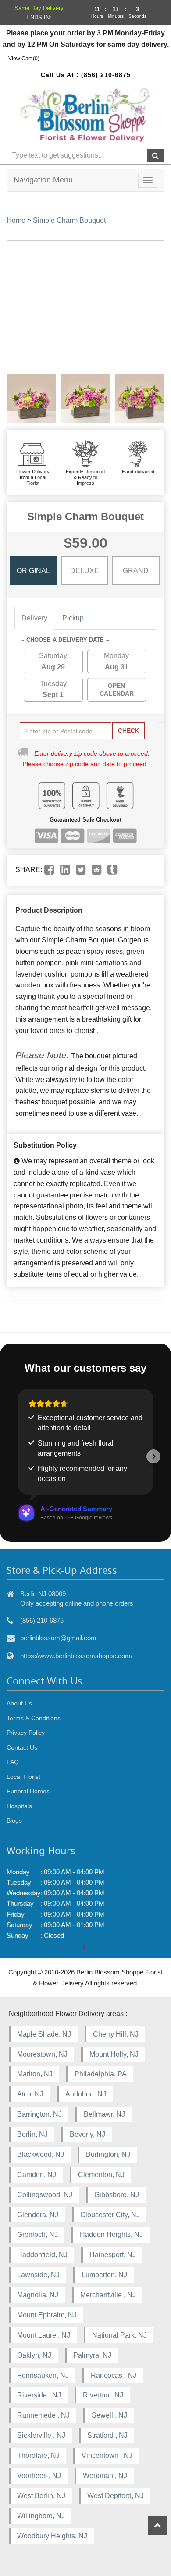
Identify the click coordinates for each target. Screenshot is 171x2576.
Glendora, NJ (38, 2215)
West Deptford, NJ (116, 2496)
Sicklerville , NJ (41, 2435)
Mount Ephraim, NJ (47, 2315)
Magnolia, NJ (38, 2295)
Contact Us (22, 1747)
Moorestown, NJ (42, 2054)
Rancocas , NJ (114, 2375)
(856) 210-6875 (106, 75)
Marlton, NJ (35, 2074)
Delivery (34, 618)
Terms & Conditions (34, 1718)
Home (16, 220)
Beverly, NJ (87, 2134)
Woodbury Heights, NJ (52, 2536)
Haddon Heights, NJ (111, 2235)
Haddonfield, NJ (42, 2255)
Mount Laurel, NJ (44, 2335)
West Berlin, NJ (41, 2496)
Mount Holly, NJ (114, 2054)
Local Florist (23, 1777)
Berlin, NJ (32, 2134)
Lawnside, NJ (38, 2275)
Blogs (14, 1820)
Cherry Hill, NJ (116, 2034)
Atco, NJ (30, 2094)
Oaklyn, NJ (34, 2355)
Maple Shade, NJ (44, 2034)
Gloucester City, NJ (110, 2215)
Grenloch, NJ (37, 2235)
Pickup (73, 618)
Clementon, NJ (101, 2175)
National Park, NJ (119, 2335)
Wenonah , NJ (105, 2476)
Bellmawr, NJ (104, 2114)
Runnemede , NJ (43, 2415)
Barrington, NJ (39, 2114)
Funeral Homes (28, 1791)
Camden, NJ (37, 2175)
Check (128, 731)
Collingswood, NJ (45, 2195)
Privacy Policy (26, 1732)
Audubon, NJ (86, 2094)
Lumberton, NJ (104, 2275)
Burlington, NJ (108, 2154)
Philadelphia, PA (101, 2074)
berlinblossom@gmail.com (58, 1638)
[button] (18, 1456)
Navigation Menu (43, 180)
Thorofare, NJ (38, 2455)
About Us (19, 1703)
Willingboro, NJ (41, 2516)
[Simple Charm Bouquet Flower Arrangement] (31, 398)
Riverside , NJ (39, 2395)
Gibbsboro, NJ (117, 2195)
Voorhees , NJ (39, 2476)
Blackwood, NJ (41, 2154)
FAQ (13, 1762)
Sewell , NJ (109, 2415)
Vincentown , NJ (107, 2455)
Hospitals (19, 1806)
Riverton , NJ (103, 2395)
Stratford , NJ (107, 2435)
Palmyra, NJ (92, 2355)
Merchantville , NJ (108, 2295)
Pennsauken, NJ (43, 2375)
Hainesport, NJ (113, 2255)
